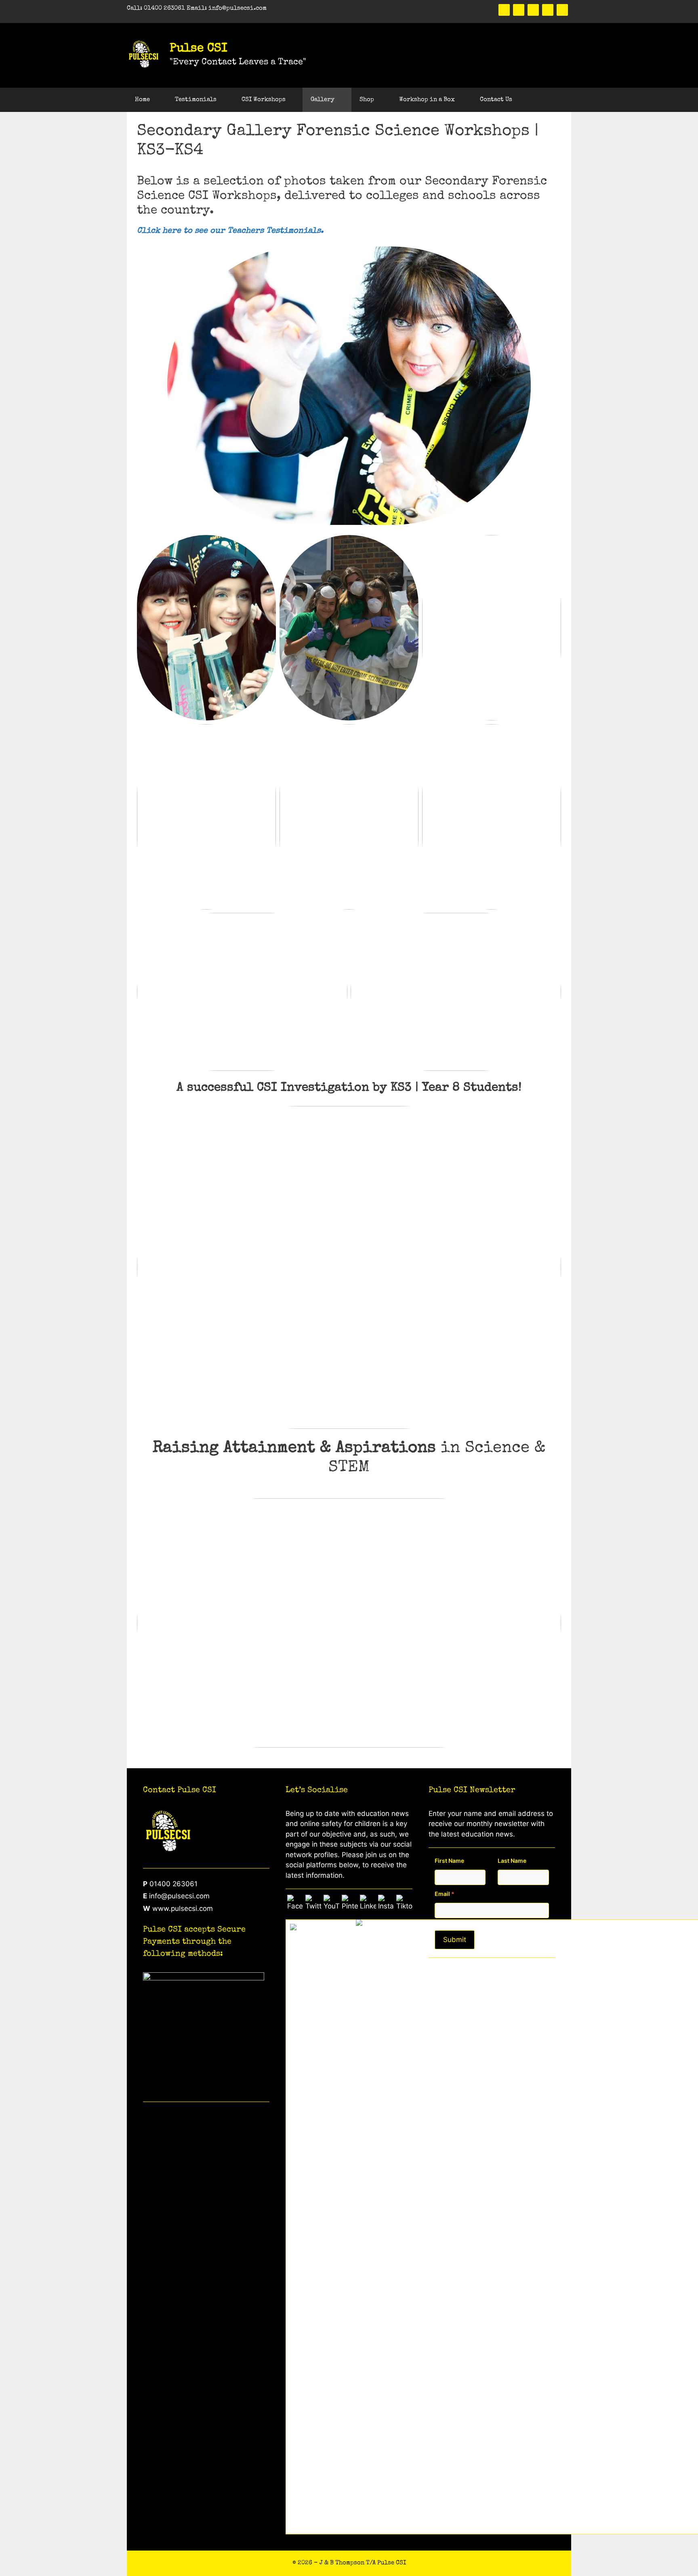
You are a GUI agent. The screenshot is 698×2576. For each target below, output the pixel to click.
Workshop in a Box (427, 100)
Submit (455, 1940)
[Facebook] (504, 10)
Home (142, 100)
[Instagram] (562, 10)
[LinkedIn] (548, 10)
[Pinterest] (533, 10)
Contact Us (496, 100)
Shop (367, 100)
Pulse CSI (199, 49)
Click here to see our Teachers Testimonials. (230, 231)
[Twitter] (519, 10)
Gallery (323, 100)
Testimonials (196, 100)
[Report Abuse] (382, 1925)
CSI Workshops (264, 100)
